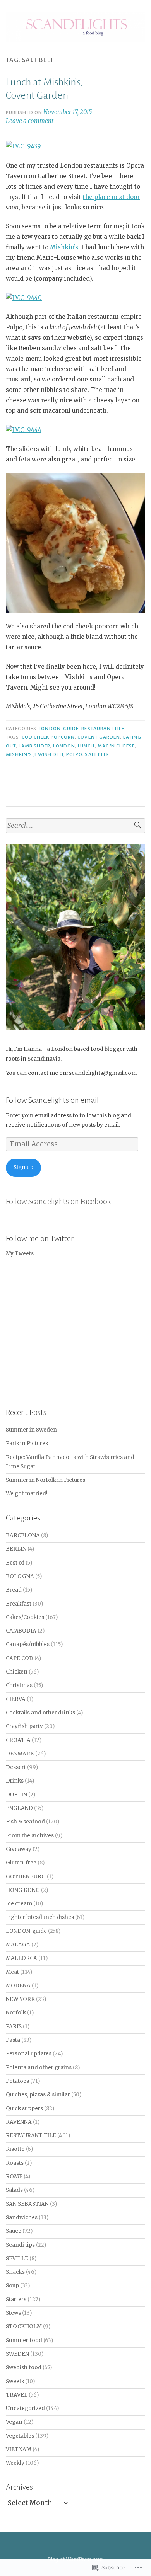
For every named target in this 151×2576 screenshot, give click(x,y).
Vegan (14, 2422)
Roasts (15, 2163)
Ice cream (19, 1904)
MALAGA (18, 1945)
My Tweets (20, 1254)
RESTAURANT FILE (103, 729)
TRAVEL (17, 2395)
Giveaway (19, 1849)
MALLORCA (21, 1958)
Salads (14, 2190)
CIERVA (16, 1699)
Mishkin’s (64, 247)
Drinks (15, 1781)
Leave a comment (30, 121)
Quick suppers (24, 2109)
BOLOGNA (20, 1576)
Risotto (15, 2149)
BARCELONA (23, 1535)
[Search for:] (75, 826)
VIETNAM (19, 2449)
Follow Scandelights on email (52, 1100)
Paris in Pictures (27, 1443)
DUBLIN (16, 1795)
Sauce (14, 2231)
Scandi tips (20, 2245)
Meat (12, 1972)
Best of (15, 1563)
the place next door (111, 197)
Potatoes (17, 2081)
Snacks (15, 2272)
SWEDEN (17, 2354)
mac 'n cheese (116, 746)
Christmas (19, 1685)
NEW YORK (20, 1999)
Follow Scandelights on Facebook (58, 1201)
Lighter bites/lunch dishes (40, 1917)
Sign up (23, 1167)
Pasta (13, 2040)
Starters (16, 2299)
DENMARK (20, 1754)
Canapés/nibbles (28, 1644)
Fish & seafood (25, 1822)
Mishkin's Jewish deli (35, 754)
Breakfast (19, 1604)
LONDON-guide (59, 729)
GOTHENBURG (26, 1877)
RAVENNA (19, 2122)
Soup (12, 2286)
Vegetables (20, 2436)
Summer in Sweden (31, 1430)
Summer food (24, 2340)
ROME (14, 2177)
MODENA (18, 1986)
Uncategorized (25, 2408)
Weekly (15, 2463)
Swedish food (24, 2367)
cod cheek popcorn (48, 737)
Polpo (74, 754)
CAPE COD (20, 1658)
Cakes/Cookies (25, 1617)
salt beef (97, 754)
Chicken (17, 1672)
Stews (13, 2313)
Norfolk (16, 2013)
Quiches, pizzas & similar (38, 2095)
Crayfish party (24, 1726)
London (64, 746)
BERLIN (16, 1549)
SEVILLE (17, 2258)
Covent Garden (99, 737)
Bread (14, 1590)
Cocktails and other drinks (40, 1713)
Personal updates (29, 2054)
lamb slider (34, 746)
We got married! (27, 1494)
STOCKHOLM (24, 2327)
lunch (86, 746)
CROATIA (18, 1740)
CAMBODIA (21, 1631)
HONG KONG (23, 1890)
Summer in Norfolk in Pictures (45, 1480)
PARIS (14, 2027)
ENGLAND (19, 1808)
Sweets (15, 2381)
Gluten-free (21, 1863)
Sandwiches (22, 2218)
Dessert (16, 1767)
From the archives (30, 1836)
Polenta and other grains (39, 2068)
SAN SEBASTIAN (27, 2204)
